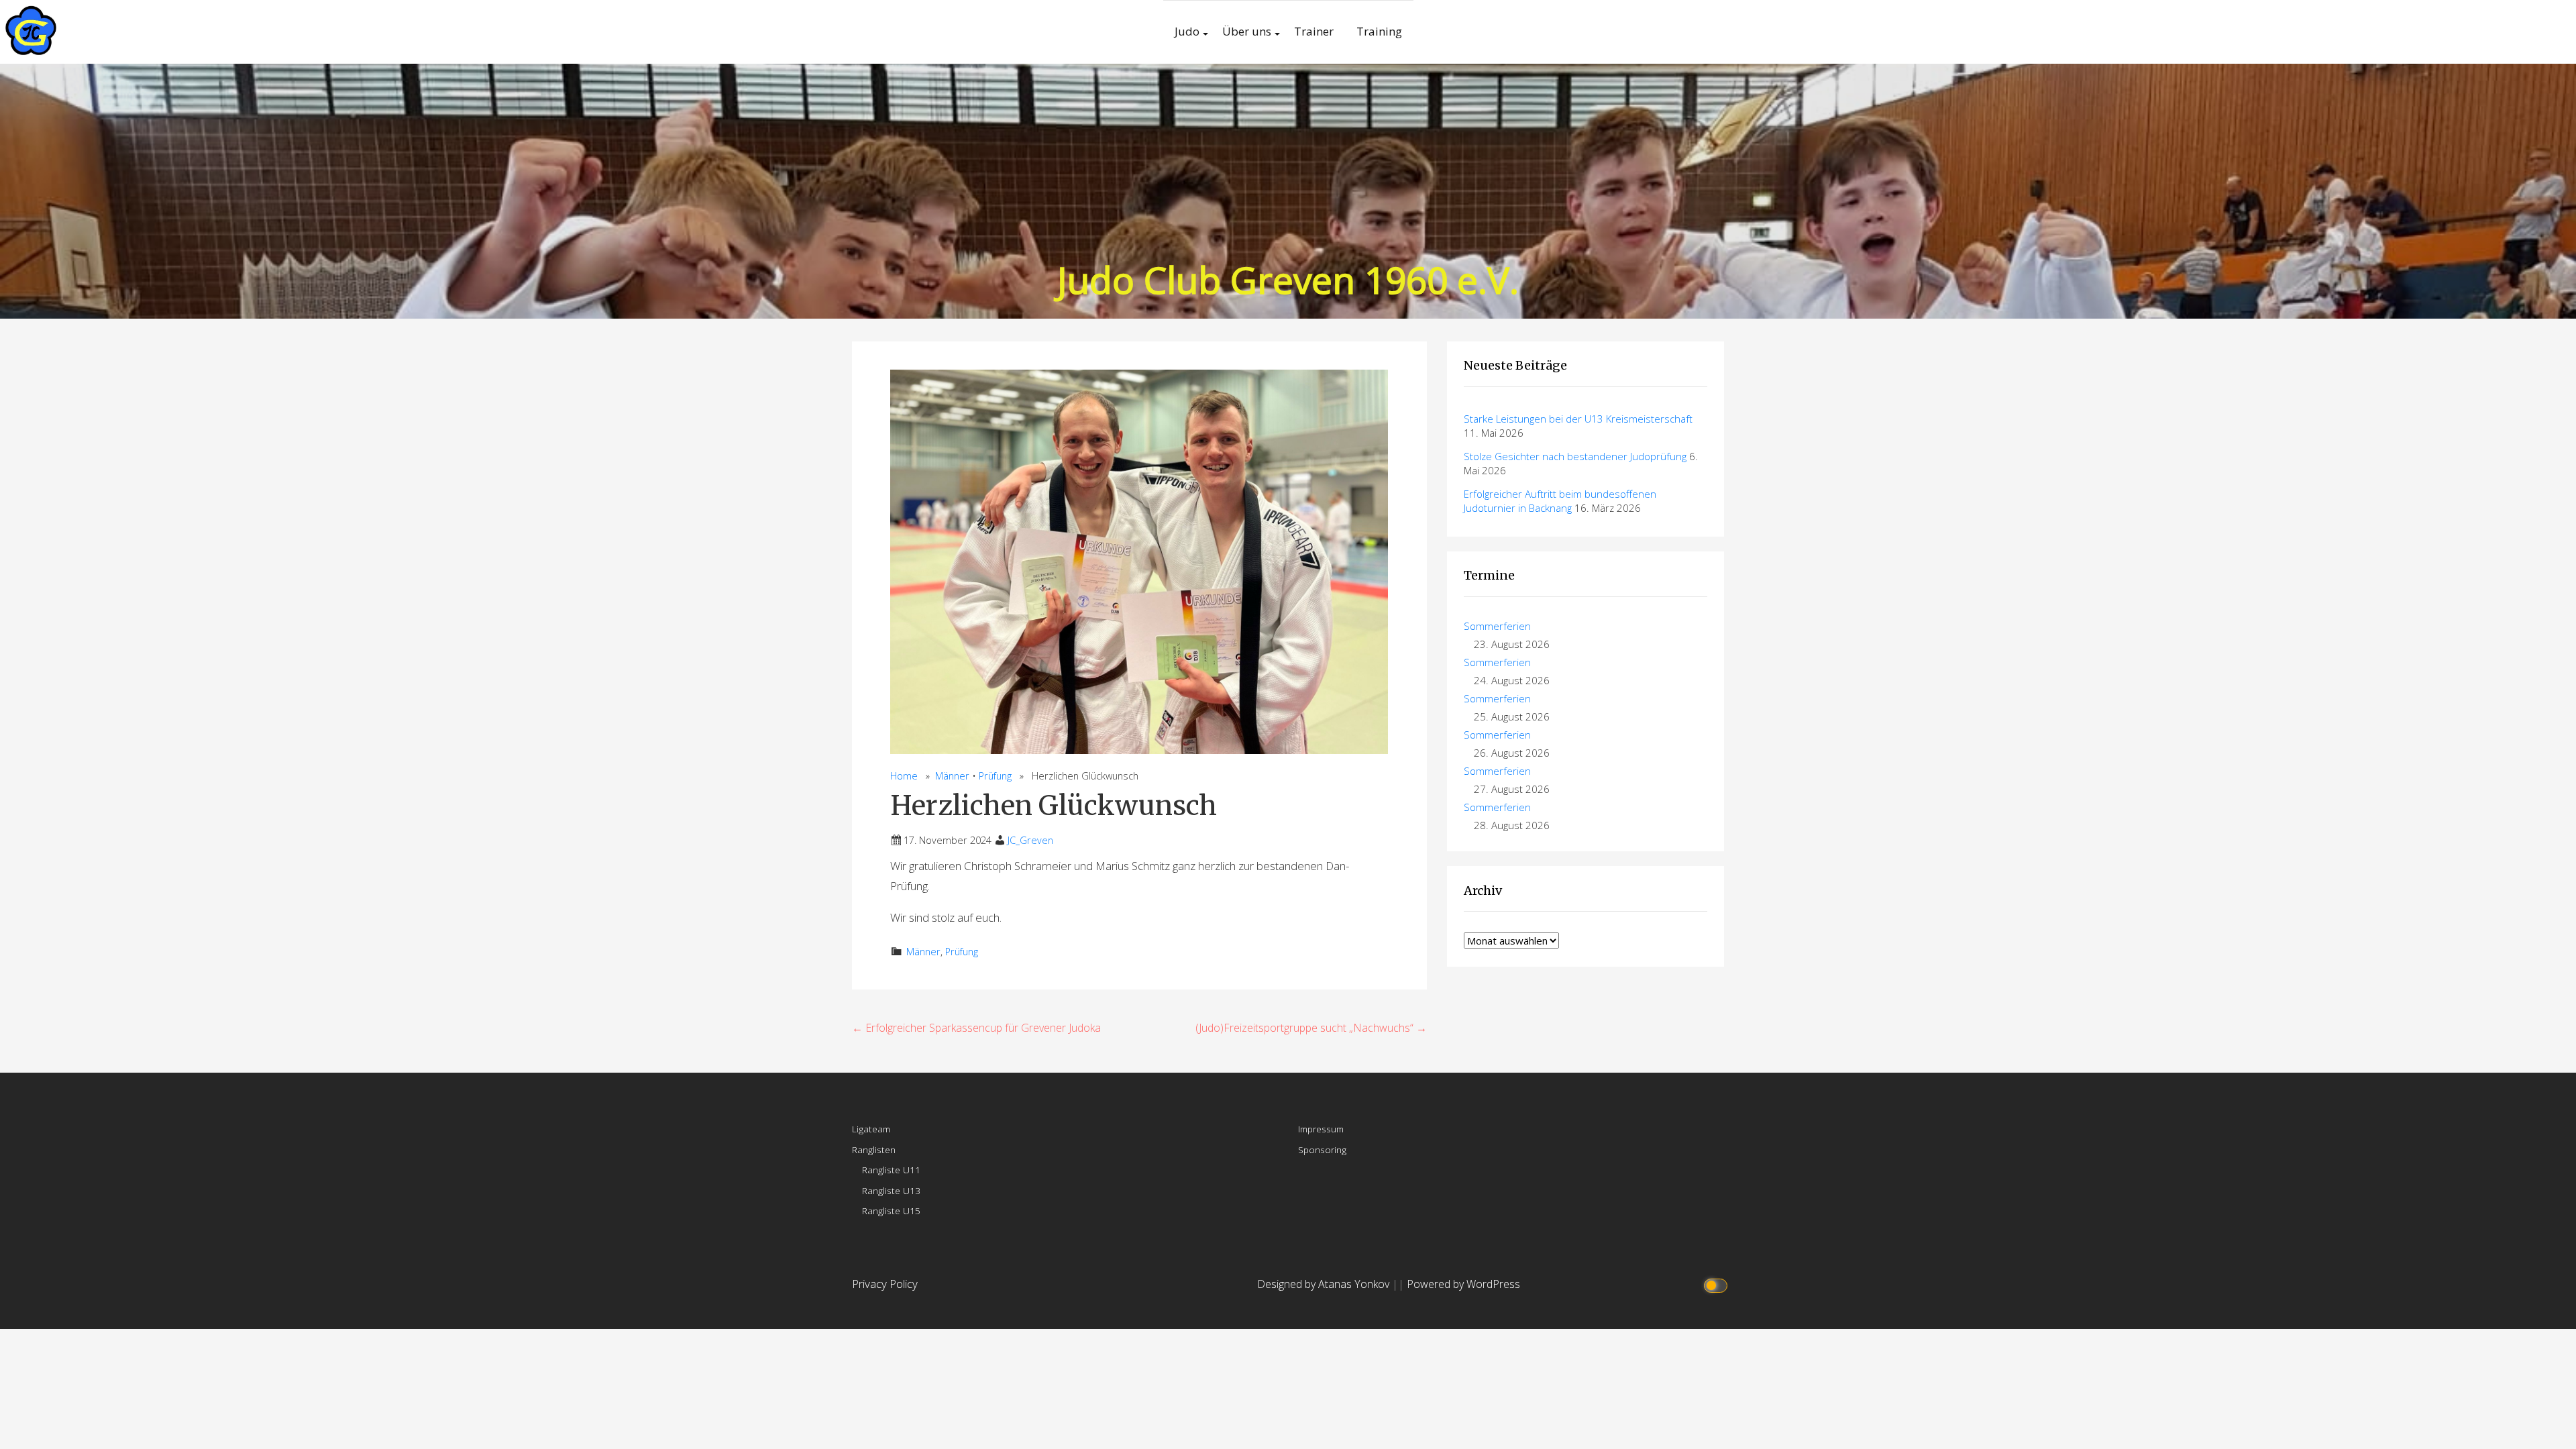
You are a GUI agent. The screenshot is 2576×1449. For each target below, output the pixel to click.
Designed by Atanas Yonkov (1325, 1284)
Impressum (1321, 1129)
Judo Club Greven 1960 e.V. (1288, 279)
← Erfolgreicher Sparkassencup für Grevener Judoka (976, 1028)
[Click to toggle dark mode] (1718, 1284)
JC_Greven (1030, 840)
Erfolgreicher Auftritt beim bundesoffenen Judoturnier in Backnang (1560, 501)
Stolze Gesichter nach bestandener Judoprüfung (1575, 456)
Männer (952, 776)
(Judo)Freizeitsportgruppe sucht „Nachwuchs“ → (1311, 1028)
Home (904, 776)
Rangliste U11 (891, 1170)
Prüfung (995, 776)
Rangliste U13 (891, 1190)
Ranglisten (874, 1149)
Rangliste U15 (891, 1211)
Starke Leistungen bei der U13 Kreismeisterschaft (1578, 419)
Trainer (1314, 31)
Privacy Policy (885, 1284)
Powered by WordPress (1463, 1284)
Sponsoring (1322, 1149)
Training (1379, 31)
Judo (1187, 31)
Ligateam (871, 1129)
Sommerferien (1497, 626)
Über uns (1247, 31)
